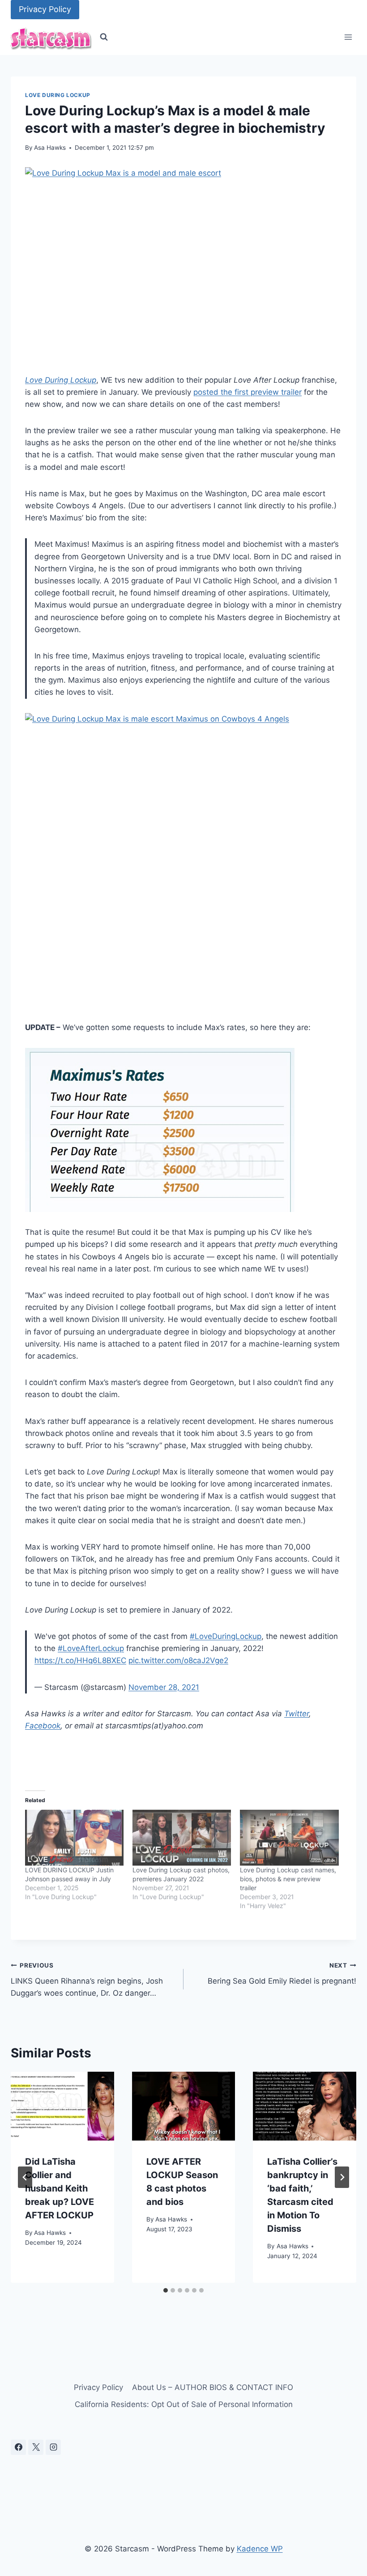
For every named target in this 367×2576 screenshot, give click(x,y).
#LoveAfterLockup (91, 1648)
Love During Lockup (58, 95)
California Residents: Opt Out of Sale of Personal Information (184, 2404)
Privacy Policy (45, 9)
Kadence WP (260, 2549)
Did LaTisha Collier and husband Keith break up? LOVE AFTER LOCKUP (60, 2188)
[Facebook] (18, 2447)
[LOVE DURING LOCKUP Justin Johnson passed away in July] (74, 1838)
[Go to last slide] (25, 2177)
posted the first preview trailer (248, 392)
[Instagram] (53, 2447)
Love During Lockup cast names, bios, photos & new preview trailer (288, 1879)
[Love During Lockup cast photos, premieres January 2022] (182, 1838)
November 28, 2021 (164, 1687)
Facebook (43, 1726)
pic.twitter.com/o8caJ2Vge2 (178, 1660)
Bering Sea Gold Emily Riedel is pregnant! (282, 1974)
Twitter (297, 1714)
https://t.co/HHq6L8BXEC (80, 1660)
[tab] (166, 2290)
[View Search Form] (104, 37)
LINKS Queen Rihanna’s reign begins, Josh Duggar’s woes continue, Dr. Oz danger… (87, 1980)
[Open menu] (348, 37)
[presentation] (62, 2106)
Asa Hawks (50, 148)
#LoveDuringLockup (226, 1636)
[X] (36, 2447)
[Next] (342, 2177)
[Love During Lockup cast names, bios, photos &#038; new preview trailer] (289, 1838)
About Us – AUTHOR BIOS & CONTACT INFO (213, 2387)
